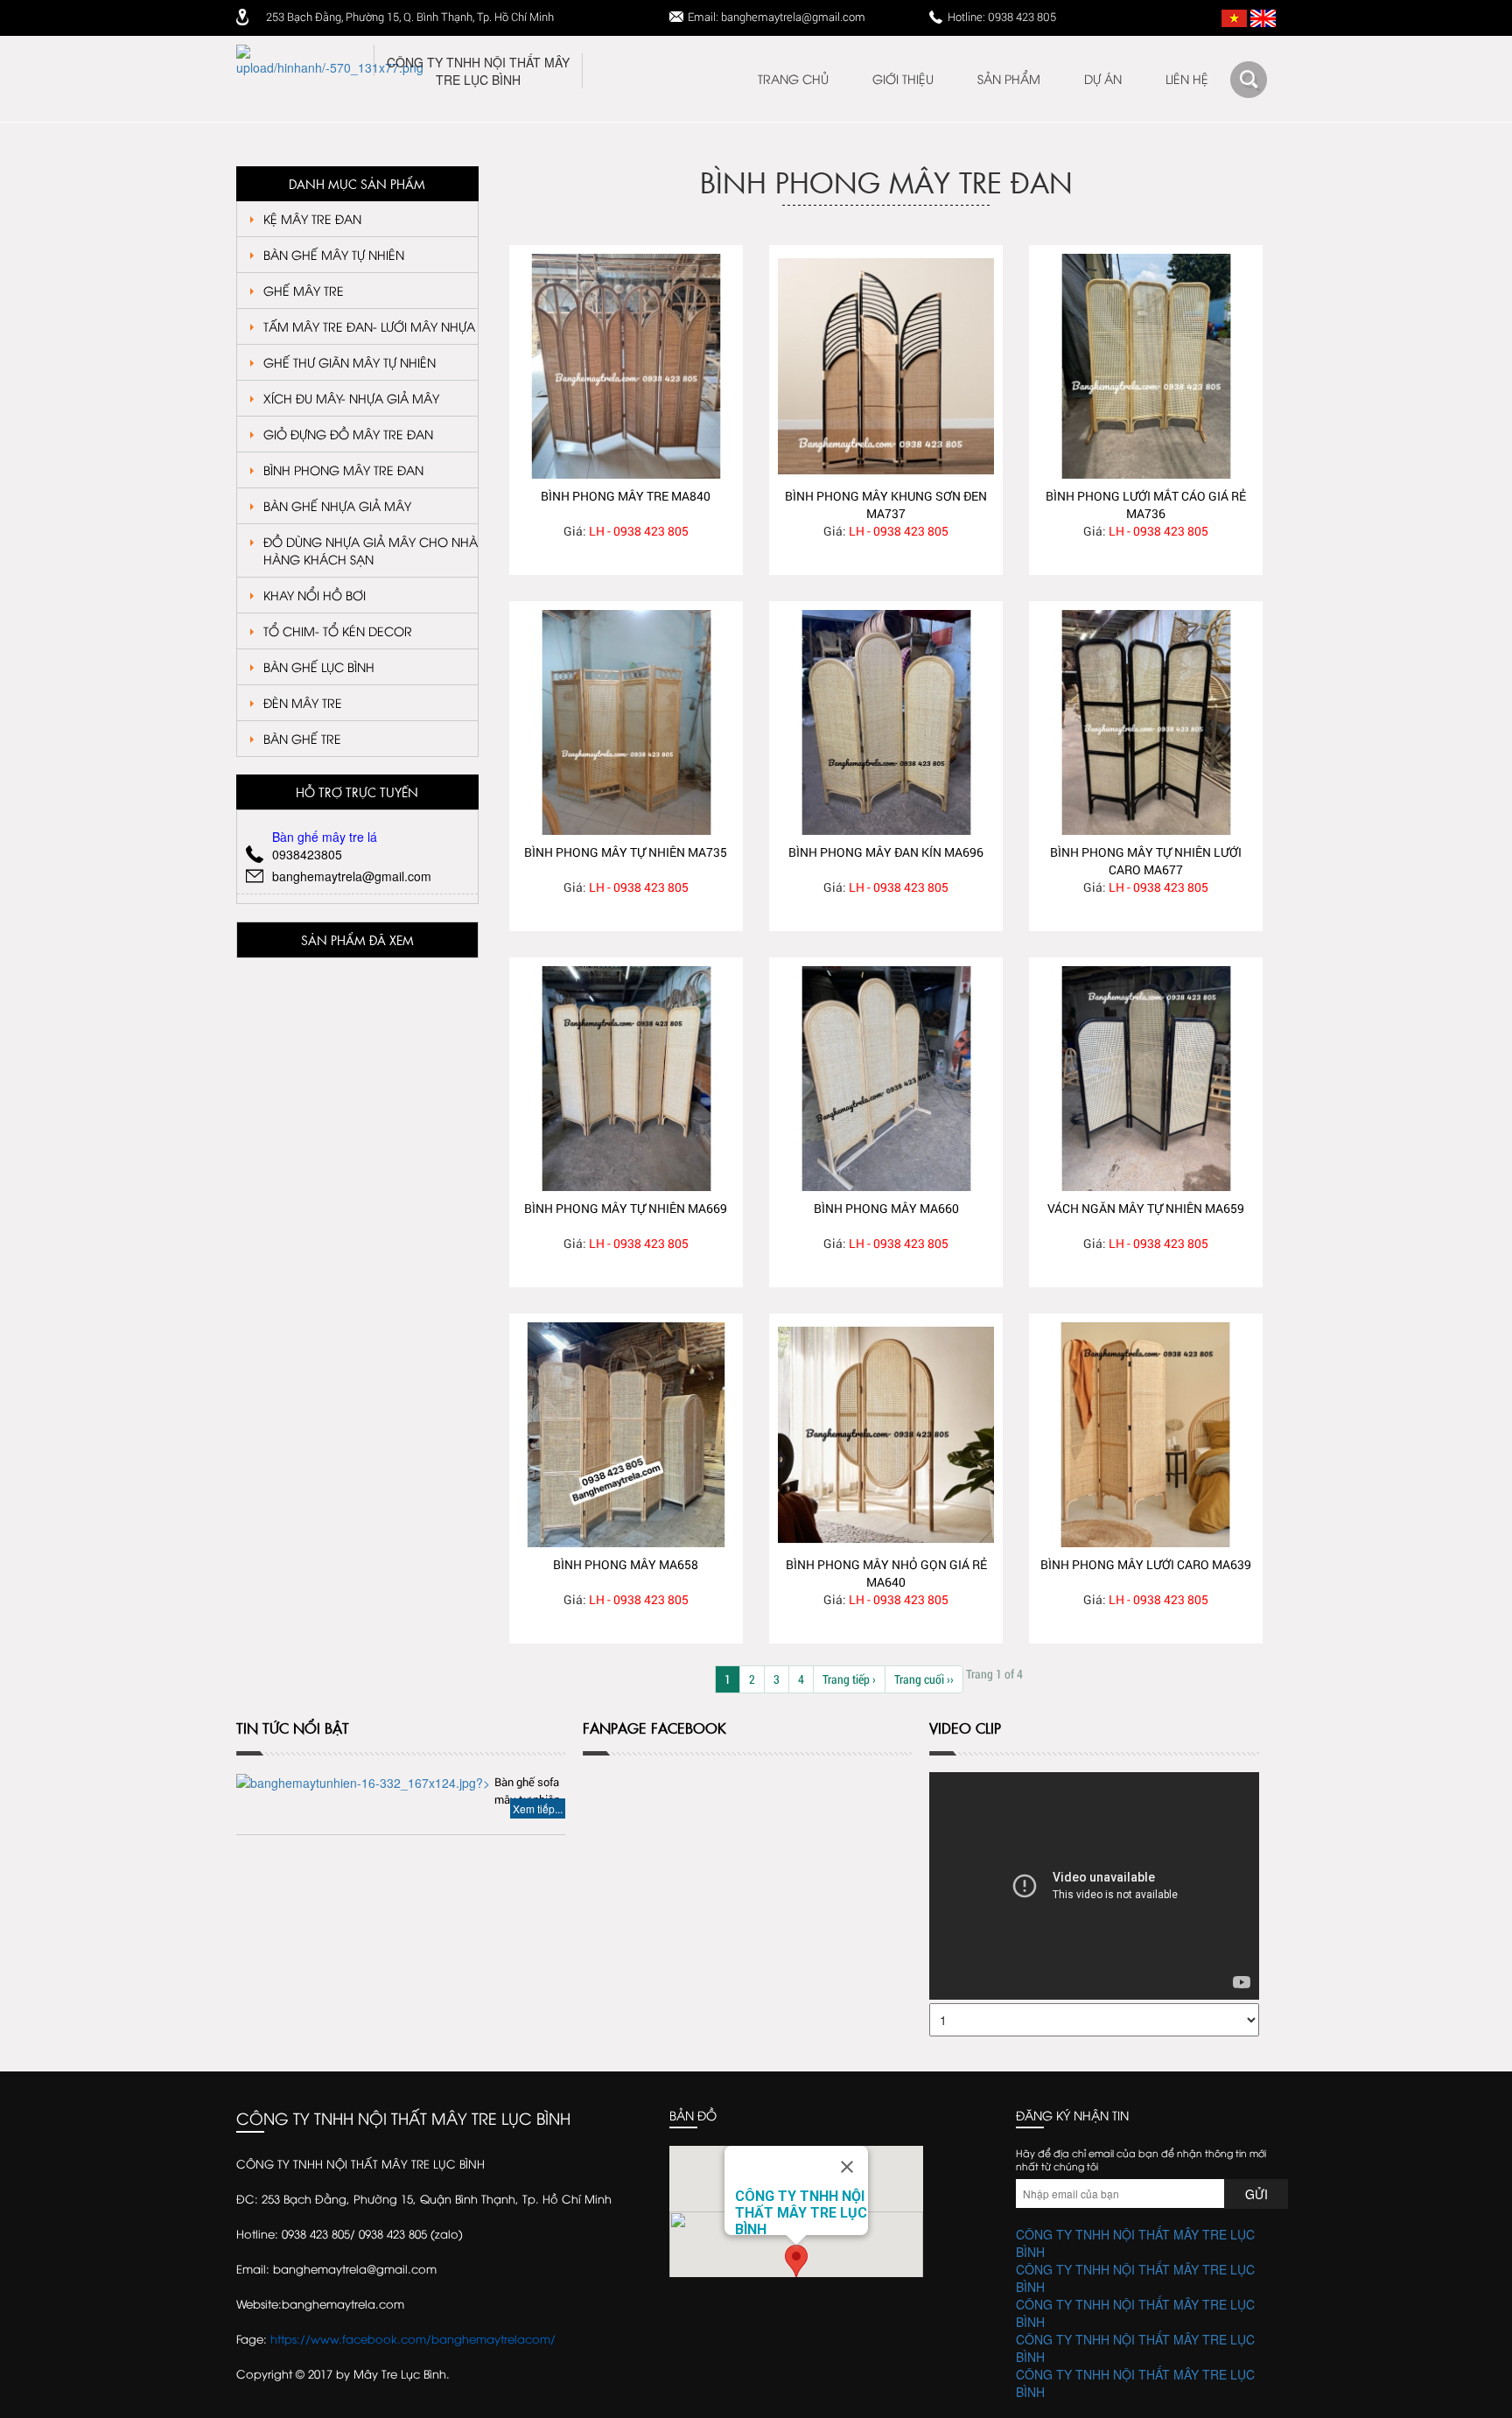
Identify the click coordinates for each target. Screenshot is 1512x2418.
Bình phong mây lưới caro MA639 (1146, 1564)
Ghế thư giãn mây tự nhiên (350, 362)
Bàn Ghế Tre (302, 738)
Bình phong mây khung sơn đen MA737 (886, 505)
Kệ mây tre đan (312, 218)
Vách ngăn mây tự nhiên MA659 (1146, 1208)
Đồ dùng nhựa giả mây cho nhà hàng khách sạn (371, 550)
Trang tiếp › (849, 1679)
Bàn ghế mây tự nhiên (334, 254)
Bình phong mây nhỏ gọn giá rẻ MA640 (886, 1573)
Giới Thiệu (903, 78)
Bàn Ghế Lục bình (319, 666)
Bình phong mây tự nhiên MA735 (626, 852)
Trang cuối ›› (924, 1679)
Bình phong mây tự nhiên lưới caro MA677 (1146, 861)
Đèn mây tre (303, 702)
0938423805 (307, 854)
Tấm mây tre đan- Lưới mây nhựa (369, 326)
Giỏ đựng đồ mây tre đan (348, 434)
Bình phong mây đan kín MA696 (886, 852)
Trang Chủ (793, 78)
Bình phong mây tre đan (343, 470)
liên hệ (1187, 78)
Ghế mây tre (304, 290)
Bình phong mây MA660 (886, 1208)
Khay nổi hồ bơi (315, 595)
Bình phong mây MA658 (626, 1564)
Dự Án (1103, 78)
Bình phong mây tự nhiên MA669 (626, 1208)
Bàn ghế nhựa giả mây (337, 505)
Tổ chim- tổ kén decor (338, 631)
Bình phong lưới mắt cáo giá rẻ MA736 (1146, 505)
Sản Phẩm (1009, 78)
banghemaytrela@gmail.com (352, 876)
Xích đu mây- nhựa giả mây (351, 398)
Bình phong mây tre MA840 (626, 496)
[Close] (847, 2167)
